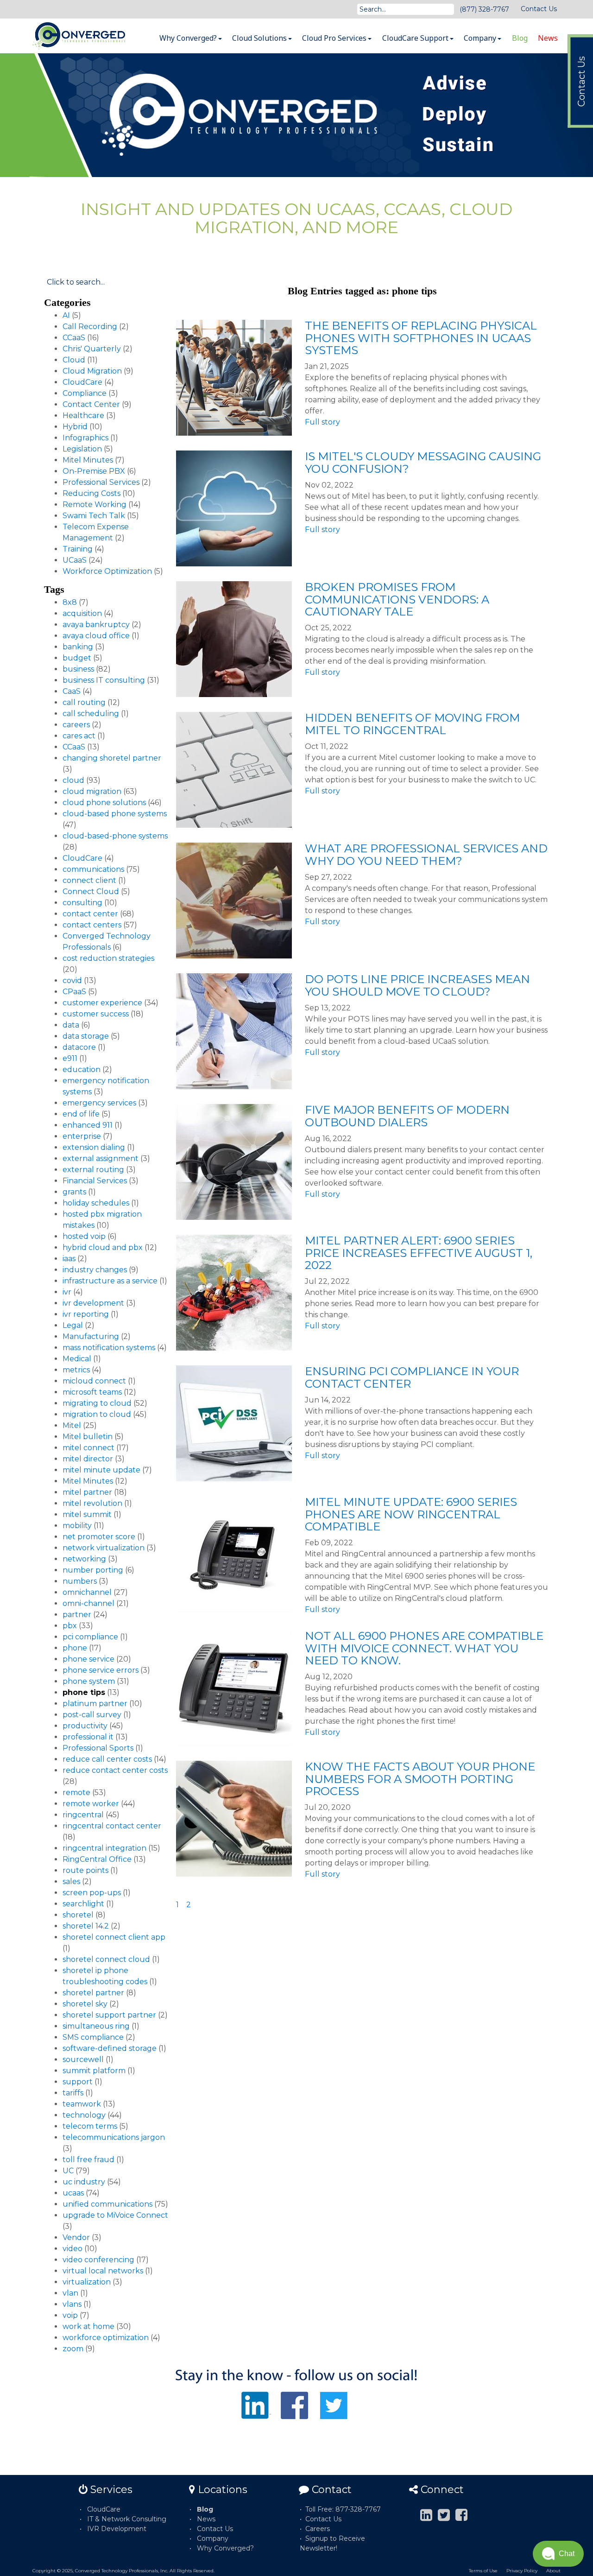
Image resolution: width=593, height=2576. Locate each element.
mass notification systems (109, 1348)
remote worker (91, 1804)
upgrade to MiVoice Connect (115, 2215)
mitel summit (87, 1514)
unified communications (107, 2204)
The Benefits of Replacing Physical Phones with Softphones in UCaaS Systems (421, 338)
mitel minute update (101, 1470)
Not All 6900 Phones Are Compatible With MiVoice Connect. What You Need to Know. (424, 1648)
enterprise (82, 1136)
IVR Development (117, 2529)
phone (75, 1648)
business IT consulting (104, 680)
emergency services (99, 1103)
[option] (296, 115)
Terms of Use (483, 2571)
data (71, 1025)
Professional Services (101, 482)
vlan (70, 2293)
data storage (86, 1036)
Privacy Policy (522, 2571)
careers (76, 725)
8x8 (70, 602)
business (78, 669)
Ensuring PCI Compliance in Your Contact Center (412, 1377)
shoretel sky (85, 2004)
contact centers (92, 925)
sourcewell (83, 2059)
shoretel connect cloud (106, 1959)
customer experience (102, 1003)
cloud (73, 780)
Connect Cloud (91, 891)
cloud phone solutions (104, 803)
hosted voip (84, 1236)
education (82, 1069)
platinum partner (95, 1704)
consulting (82, 903)
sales (71, 1881)
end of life (81, 1114)
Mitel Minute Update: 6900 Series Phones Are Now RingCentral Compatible (411, 1514)
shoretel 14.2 (86, 1926)
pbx (70, 1626)
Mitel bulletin (88, 1437)
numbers (80, 1581)
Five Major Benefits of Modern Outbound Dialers (407, 1116)
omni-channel (88, 1603)
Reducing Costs (91, 493)
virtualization (87, 2282)
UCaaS (75, 560)
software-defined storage (110, 2048)
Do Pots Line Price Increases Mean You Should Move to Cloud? (417, 985)
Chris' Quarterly (92, 349)
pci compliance (90, 1637)
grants (74, 1192)
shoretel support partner (109, 2015)
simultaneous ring (96, 2026)
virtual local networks (103, 2271)
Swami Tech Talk (94, 516)
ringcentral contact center (112, 1826)
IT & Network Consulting (127, 2519)
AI (66, 315)
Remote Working (95, 504)
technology (84, 2115)
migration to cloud (97, 1414)
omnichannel (87, 1592)
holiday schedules (96, 1203)
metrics (76, 1370)
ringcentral (83, 1815)
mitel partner (87, 1492)
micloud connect (94, 1381)
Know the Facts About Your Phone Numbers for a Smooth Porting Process (420, 1779)
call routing (84, 702)
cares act (79, 736)
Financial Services (95, 1181)
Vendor (76, 2237)
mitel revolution (92, 1503)
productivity (85, 1726)
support (78, 2082)
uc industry (84, 2182)
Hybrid (75, 427)
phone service (88, 1659)
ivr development (93, 1303)
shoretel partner (93, 1993)
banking (78, 647)
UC (68, 2171)
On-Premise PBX (94, 471)
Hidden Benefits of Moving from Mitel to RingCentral (412, 724)
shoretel (78, 1915)
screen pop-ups (92, 1893)
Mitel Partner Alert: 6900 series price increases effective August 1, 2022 (419, 1253)
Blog (520, 38)
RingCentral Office (97, 1859)
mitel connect (88, 1448)
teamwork (82, 2104)
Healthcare (83, 416)
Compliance (85, 393)
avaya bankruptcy (96, 625)
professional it (88, 1737)
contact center (90, 914)
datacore (79, 1047)
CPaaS (74, 992)
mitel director (88, 1459)
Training (78, 549)
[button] (558, 2554)
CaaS (72, 691)
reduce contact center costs (115, 1770)
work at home (88, 2326)
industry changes (95, 1270)
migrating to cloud (97, 1403)
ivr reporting (86, 1314)
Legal (73, 1325)
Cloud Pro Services (335, 38)
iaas (69, 1259)
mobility (77, 1526)
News (548, 38)
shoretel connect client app (114, 1937)
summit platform (94, 2071)
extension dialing (94, 1147)
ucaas (73, 2193)
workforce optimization (106, 2338)
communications (93, 869)
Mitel (72, 1425)
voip (70, 2315)
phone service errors (101, 1670)
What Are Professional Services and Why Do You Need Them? (426, 854)
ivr (67, 1292)
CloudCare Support (416, 38)
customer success (96, 1014)
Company (481, 38)
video (73, 2249)
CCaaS (74, 338)
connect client (89, 880)
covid (72, 980)
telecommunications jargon (114, 2137)
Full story (322, 422)
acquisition (82, 613)
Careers (318, 2529)
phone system (89, 1681)
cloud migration (92, 791)
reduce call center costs (107, 1759)
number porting (93, 1570)
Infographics (85, 438)
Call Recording (90, 327)
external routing (93, 1170)
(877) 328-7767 (484, 9)
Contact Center (91, 404)
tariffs (73, 2093)
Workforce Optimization (107, 571)
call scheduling (91, 714)
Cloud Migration (92, 371)
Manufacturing (91, 1336)
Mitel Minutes (88, 460)
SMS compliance (93, 2037)
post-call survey (92, 1715)
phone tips (84, 1692)
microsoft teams (92, 1392)
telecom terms (90, 2126)
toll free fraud (88, 2160)
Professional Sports (98, 1748)
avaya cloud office (96, 636)
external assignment (101, 1158)
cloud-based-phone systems (115, 836)
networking (84, 1559)
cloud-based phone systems (115, 814)
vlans (72, 2304)
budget (77, 658)
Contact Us (539, 9)
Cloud (74, 360)
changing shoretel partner (112, 758)
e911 (70, 1058)
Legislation (82, 449)
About (553, 2571)
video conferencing (98, 2260)
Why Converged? (189, 38)
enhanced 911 (88, 1125)
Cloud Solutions (260, 38)
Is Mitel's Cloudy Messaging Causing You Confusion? (423, 462)
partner (77, 1615)
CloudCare (82, 382)
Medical (77, 1359)
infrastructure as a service (110, 1281)
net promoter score (99, 1537)
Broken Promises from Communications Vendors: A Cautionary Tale (397, 599)
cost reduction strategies (108, 958)
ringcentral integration (104, 1848)
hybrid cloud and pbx (103, 1247)
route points (85, 1870)
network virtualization (104, 1548)
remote (76, 1792)
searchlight (83, 1904)
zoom (73, 2349)
